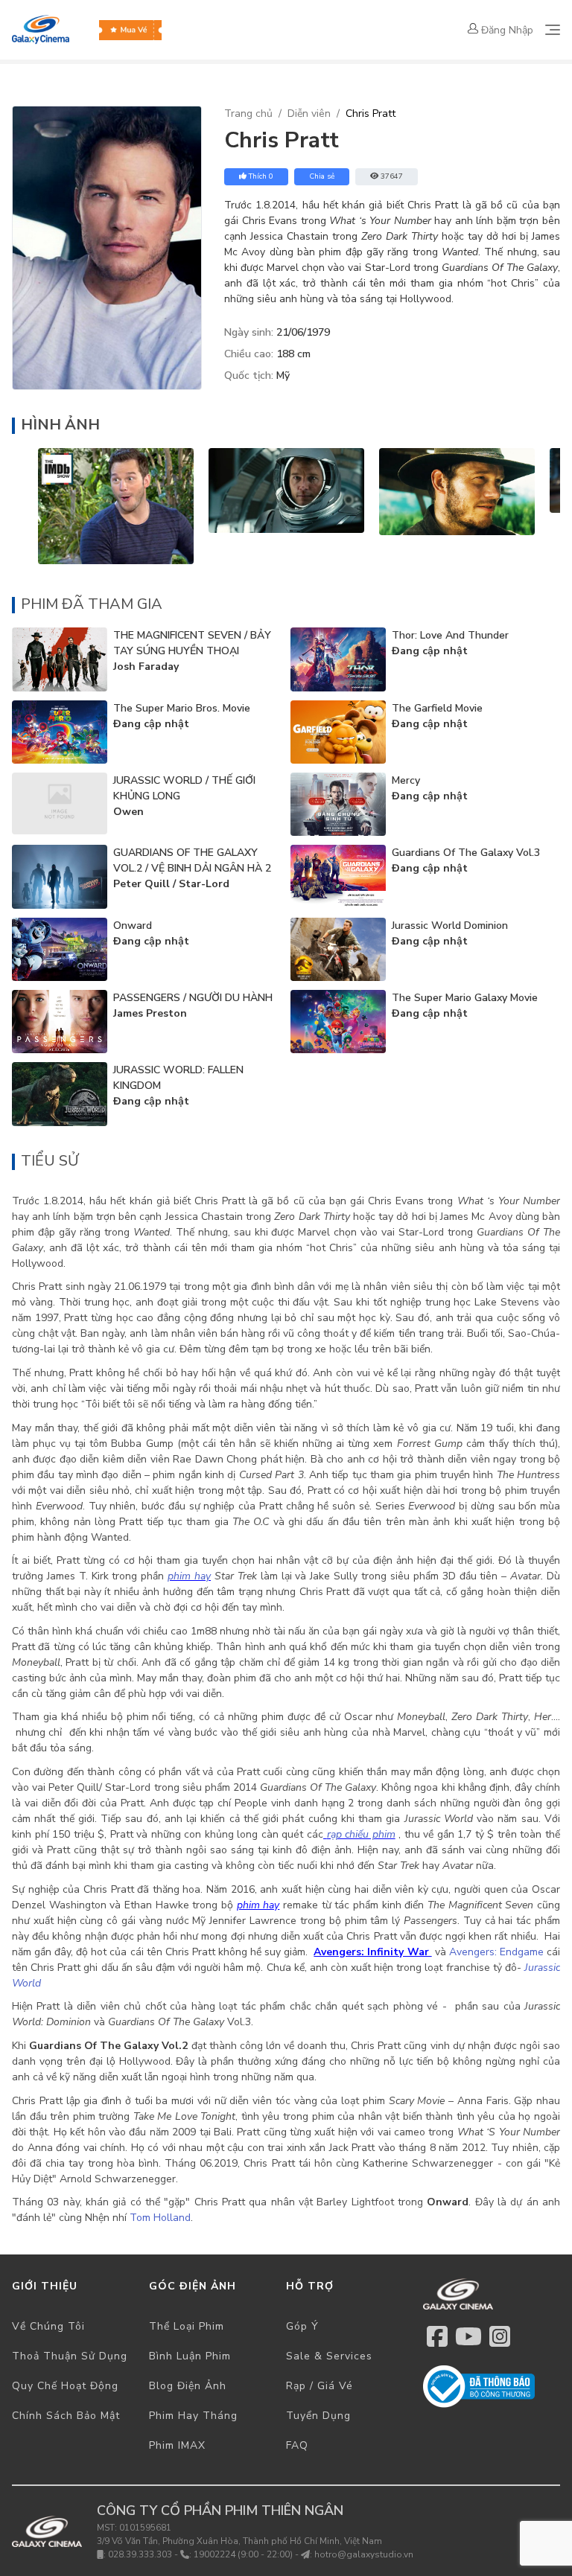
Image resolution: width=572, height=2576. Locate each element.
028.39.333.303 (140, 2554)
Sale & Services (329, 2356)
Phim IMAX (177, 2445)
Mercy (406, 780)
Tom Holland (160, 2218)
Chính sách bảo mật (66, 2416)
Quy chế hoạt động (65, 2386)
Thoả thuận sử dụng (70, 2356)
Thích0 (261, 176)
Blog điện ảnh (188, 2386)
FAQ (297, 2445)
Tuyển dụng (318, 2416)
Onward (133, 926)
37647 (392, 176)
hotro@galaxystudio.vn (364, 2554)
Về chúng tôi (48, 2326)
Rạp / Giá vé (320, 2386)
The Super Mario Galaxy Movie (465, 998)
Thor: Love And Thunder (450, 635)
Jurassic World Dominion (450, 926)
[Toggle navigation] (553, 30)
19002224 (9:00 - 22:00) (243, 2554)
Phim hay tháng (193, 2416)
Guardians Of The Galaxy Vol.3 (466, 853)
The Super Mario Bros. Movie (182, 708)
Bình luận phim (190, 2356)
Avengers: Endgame (496, 1952)
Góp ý (302, 2326)
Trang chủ (248, 114)
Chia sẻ (322, 176)
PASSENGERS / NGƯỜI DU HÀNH (193, 998)
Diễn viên (309, 114)
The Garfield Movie (437, 708)
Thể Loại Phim (187, 2326)
